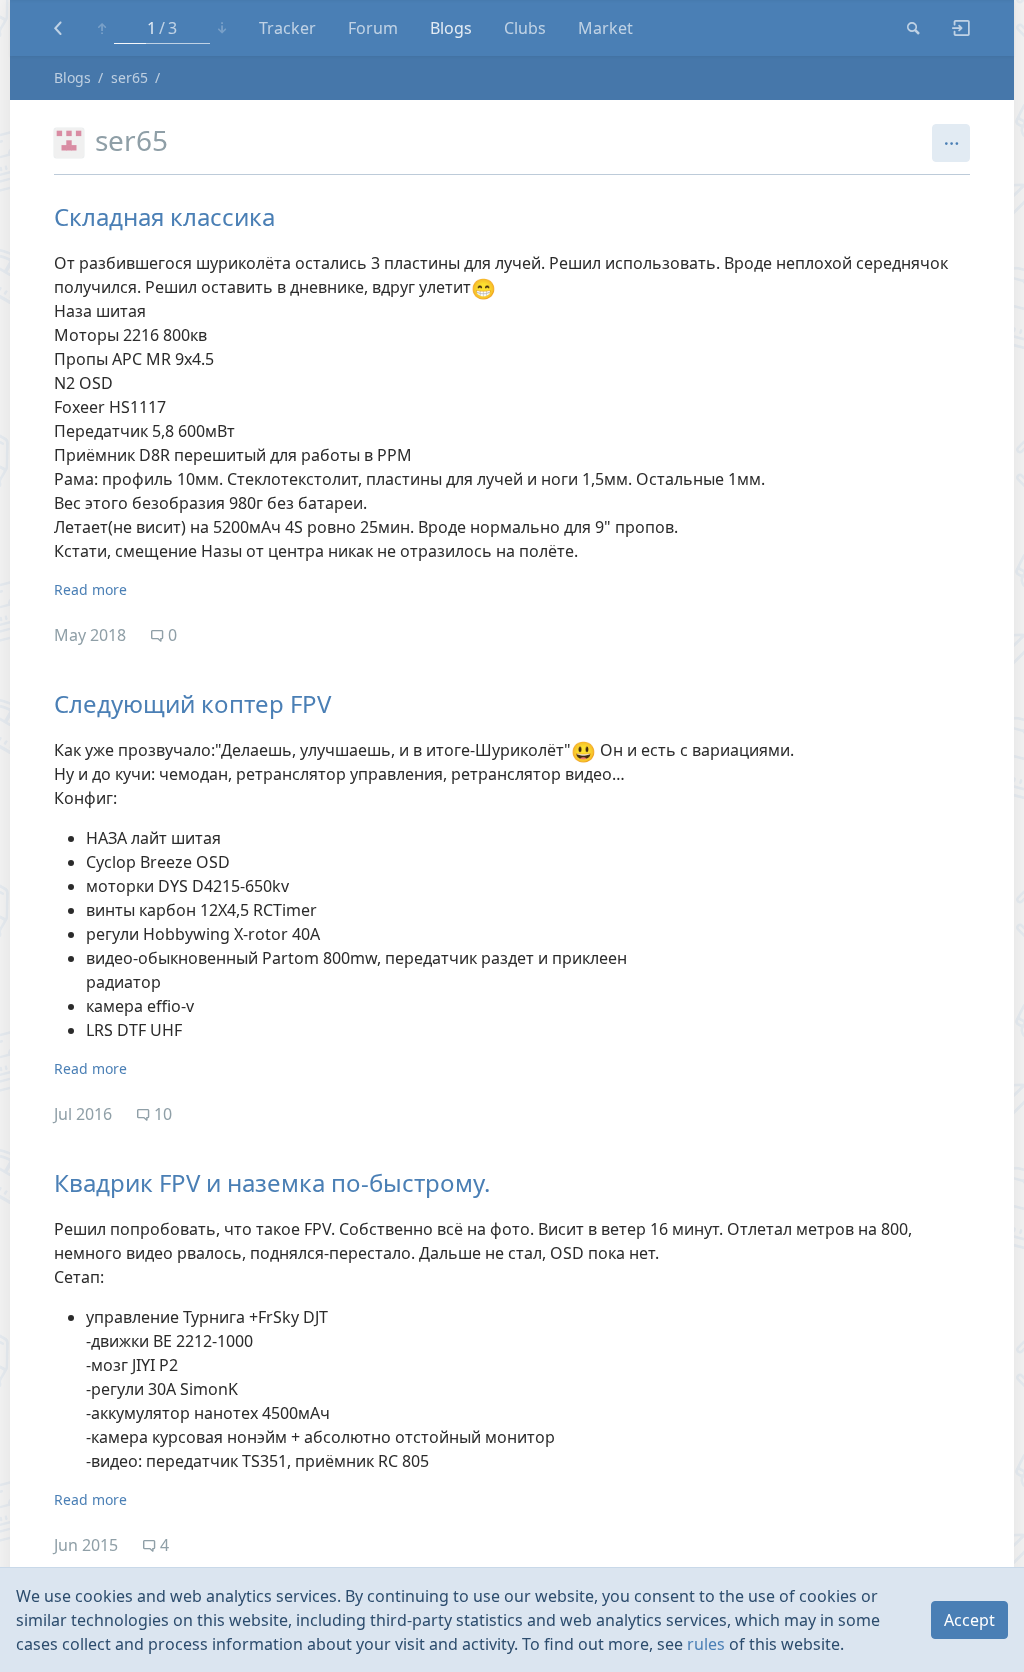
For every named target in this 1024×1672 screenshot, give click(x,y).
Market (605, 28)
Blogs (451, 28)
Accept (969, 1620)
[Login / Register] (953, 28)
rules (706, 1644)
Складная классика (164, 216)
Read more (90, 589)
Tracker (287, 28)
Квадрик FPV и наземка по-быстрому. (272, 1182)
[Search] (913, 28)
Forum (373, 28)
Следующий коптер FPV (192, 703)
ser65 (129, 77)
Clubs (525, 28)
